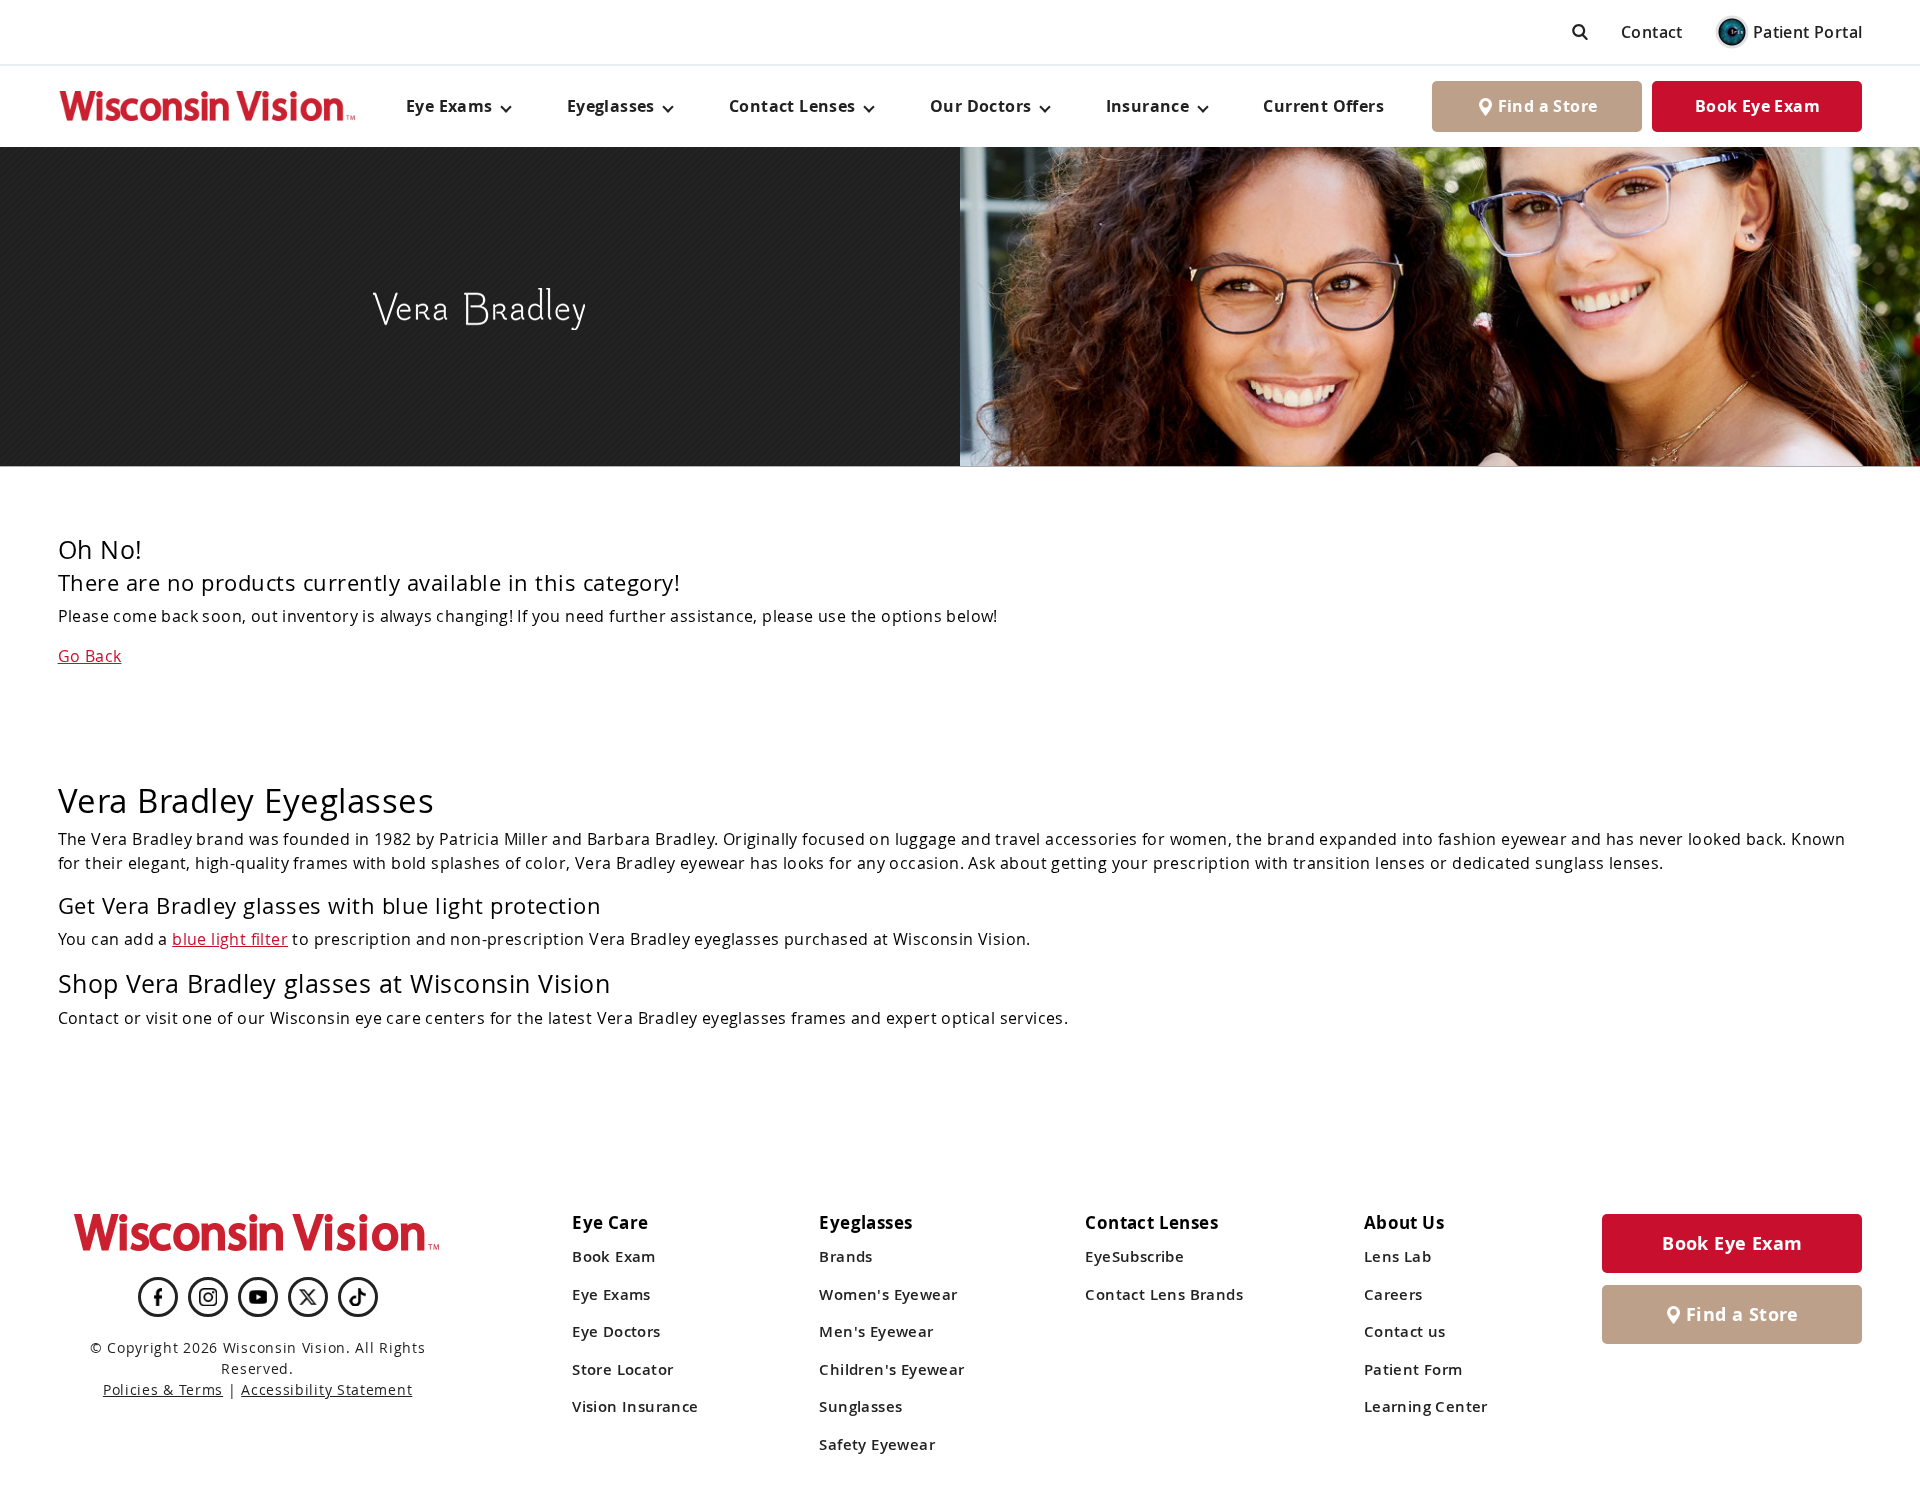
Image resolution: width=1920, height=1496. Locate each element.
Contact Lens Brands (1164, 1294)
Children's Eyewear (891, 1369)
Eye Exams (611, 1294)
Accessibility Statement (326, 1389)
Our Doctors (980, 106)
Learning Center (1426, 1406)
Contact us (1405, 1331)
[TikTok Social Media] (357, 1297)
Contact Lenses (792, 106)
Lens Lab (1397, 1256)
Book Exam (614, 1256)
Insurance (1148, 106)
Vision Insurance (635, 1406)
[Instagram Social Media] (208, 1297)
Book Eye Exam (1757, 106)
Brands (845, 1256)
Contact (1652, 32)
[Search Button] (1580, 31)
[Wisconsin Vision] (208, 106)
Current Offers (1323, 106)
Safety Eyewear (877, 1444)
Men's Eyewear (876, 1331)
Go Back (90, 656)
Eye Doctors (616, 1331)
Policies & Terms (163, 1389)
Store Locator (622, 1369)
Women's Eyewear (888, 1294)
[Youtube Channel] (258, 1297)
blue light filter (230, 939)
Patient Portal (1808, 32)
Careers (1393, 1294)
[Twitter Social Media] (308, 1297)
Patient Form (1413, 1369)
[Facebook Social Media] (158, 1297)
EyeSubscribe (1134, 1256)
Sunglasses (860, 1406)
